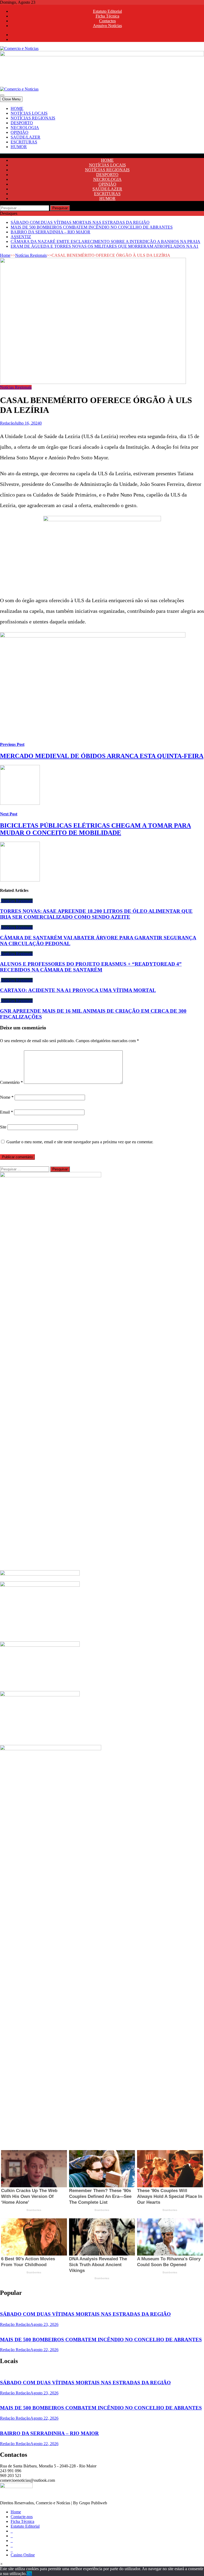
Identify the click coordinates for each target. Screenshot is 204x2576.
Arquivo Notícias (107, 26)
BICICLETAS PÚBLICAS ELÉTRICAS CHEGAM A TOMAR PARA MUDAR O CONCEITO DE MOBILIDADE (95, 829)
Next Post (9, 814)
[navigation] (102, 128)
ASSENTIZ (21, 237)
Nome (7, 1097)
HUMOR (19, 147)
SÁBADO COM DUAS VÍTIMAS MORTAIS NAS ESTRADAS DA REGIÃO (80, 222)
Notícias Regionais (31, 255)
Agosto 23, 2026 (44, 2324)
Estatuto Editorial (107, 11)
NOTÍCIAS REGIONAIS (33, 118)
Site (3, 1127)
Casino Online (23, 2555)
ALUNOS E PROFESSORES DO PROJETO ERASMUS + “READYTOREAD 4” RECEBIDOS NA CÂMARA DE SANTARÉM (91, 967)
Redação (7, 423)
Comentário (11, 1082)
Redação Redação (15, 2324)
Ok (29, 2573)
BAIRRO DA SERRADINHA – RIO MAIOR (50, 232)
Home (5, 255)
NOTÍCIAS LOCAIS (29, 113)
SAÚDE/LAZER (25, 137)
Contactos (107, 21)
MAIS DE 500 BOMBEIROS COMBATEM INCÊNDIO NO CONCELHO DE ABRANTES (92, 227)
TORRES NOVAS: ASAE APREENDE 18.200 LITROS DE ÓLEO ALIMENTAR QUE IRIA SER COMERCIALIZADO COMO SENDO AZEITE (96, 914)
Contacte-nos (22, 2517)
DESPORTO (22, 123)
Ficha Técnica (107, 16)
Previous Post (12, 744)
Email (7, 1112)
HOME (17, 108)
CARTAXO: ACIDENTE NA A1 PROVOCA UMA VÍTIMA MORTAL (78, 990)
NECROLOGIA (25, 128)
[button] (1, 2564)
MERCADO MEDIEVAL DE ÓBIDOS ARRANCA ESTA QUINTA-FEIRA (102, 756)
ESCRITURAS (24, 142)
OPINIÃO (20, 132)
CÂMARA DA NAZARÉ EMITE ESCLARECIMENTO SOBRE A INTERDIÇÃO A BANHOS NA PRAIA (105, 241)
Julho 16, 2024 (27, 423)
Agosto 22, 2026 (44, 2350)
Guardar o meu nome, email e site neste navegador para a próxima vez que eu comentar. (80, 1142)
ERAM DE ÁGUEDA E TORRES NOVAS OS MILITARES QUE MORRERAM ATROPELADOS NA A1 (105, 246)
